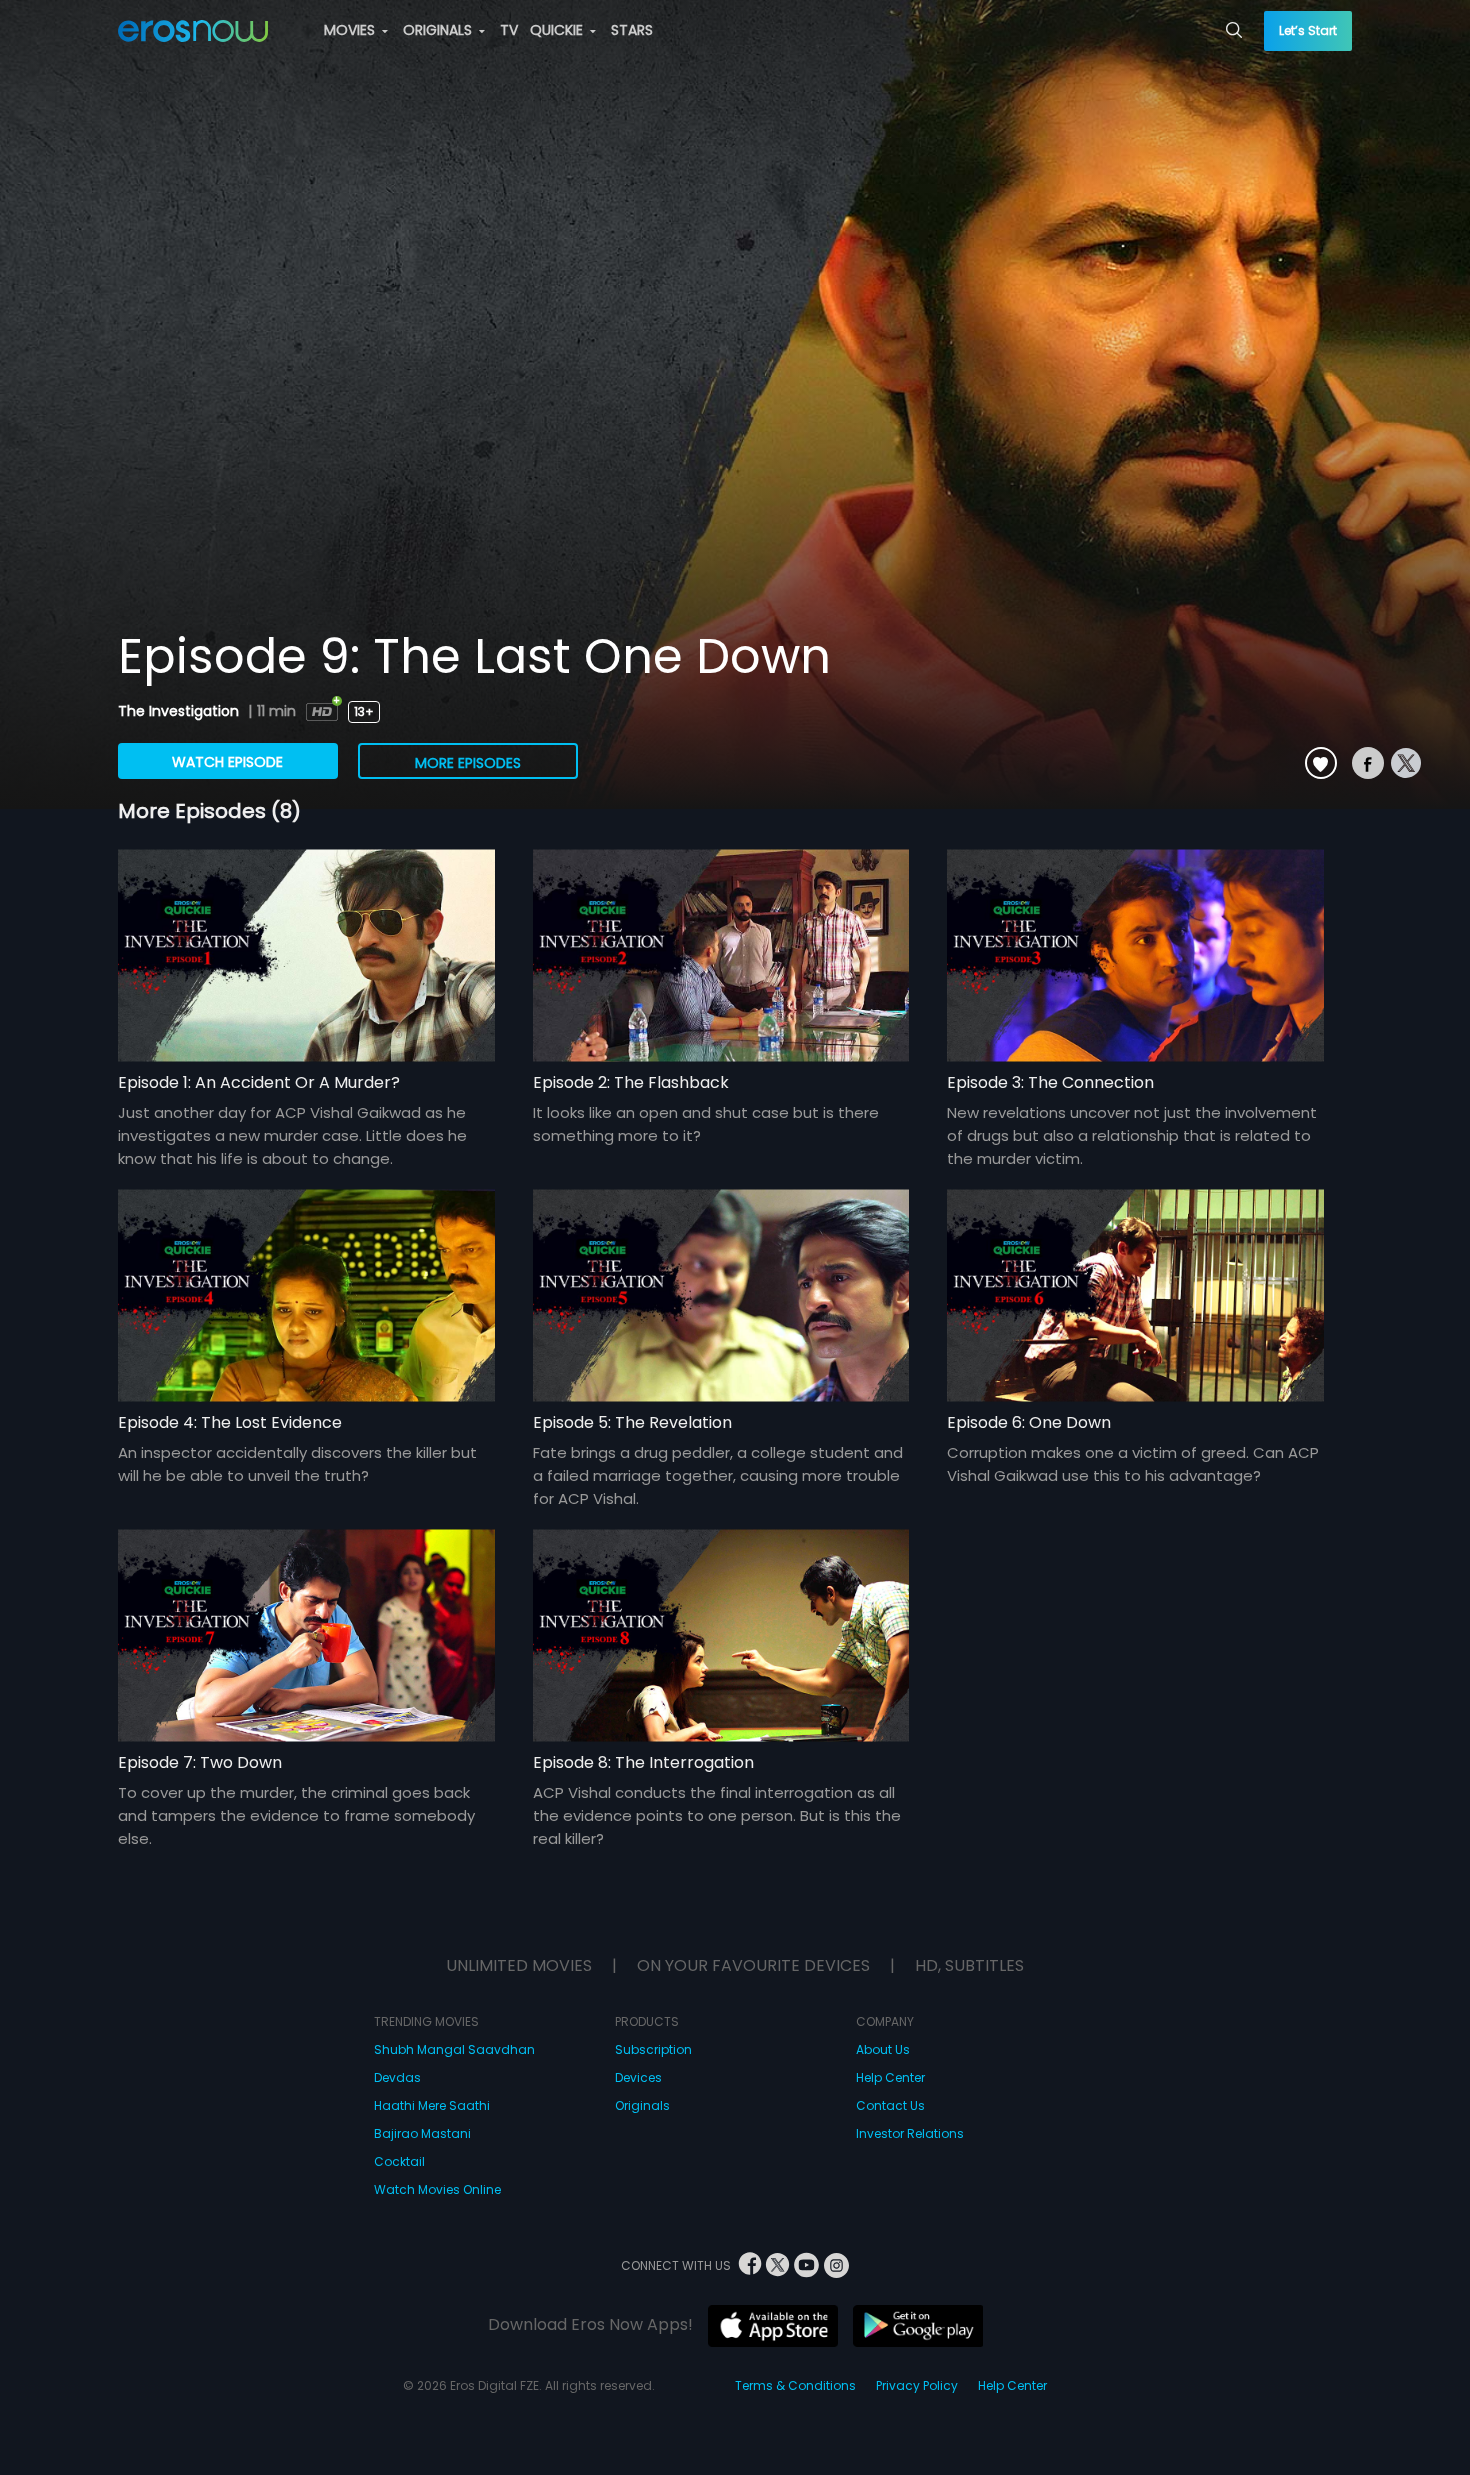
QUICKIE (558, 30)
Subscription (653, 2049)
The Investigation (180, 711)
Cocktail (399, 2161)
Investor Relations (910, 2133)
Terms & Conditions (795, 2385)
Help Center (890, 2077)
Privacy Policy (917, 2385)
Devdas (397, 2077)
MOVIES (351, 30)
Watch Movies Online (437, 2189)
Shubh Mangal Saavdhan (454, 2049)
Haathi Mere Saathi (432, 2105)
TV (509, 30)
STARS (632, 30)
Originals (642, 2105)
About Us (883, 2049)
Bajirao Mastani (422, 2133)
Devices (638, 2077)
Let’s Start (1308, 30)
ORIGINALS (439, 30)
